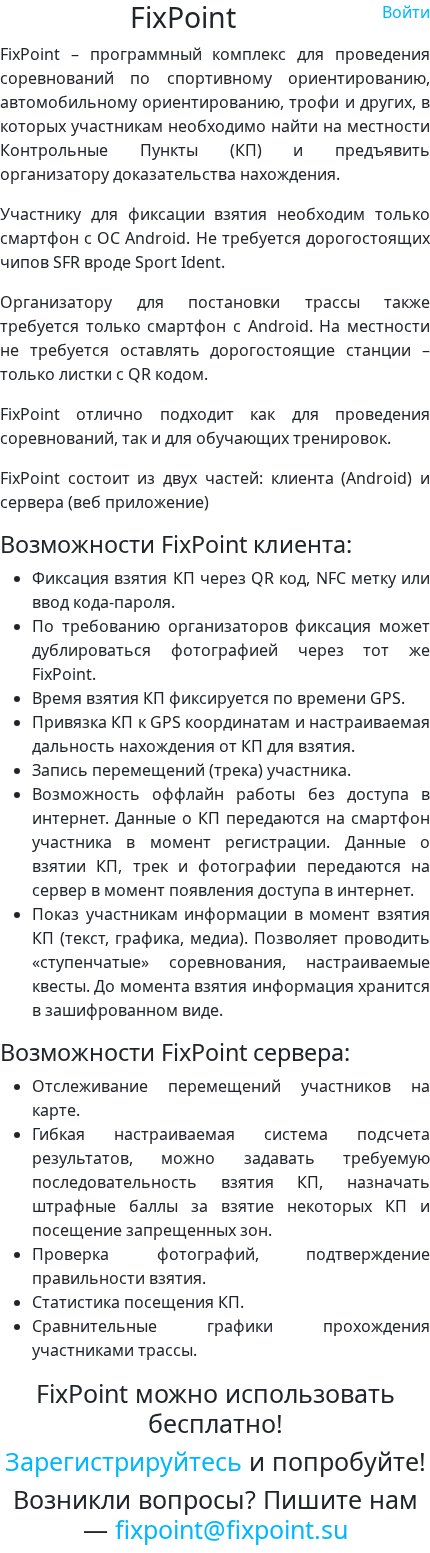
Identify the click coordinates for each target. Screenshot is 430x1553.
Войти (406, 12)
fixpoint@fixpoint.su (231, 1529)
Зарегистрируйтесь (123, 1461)
